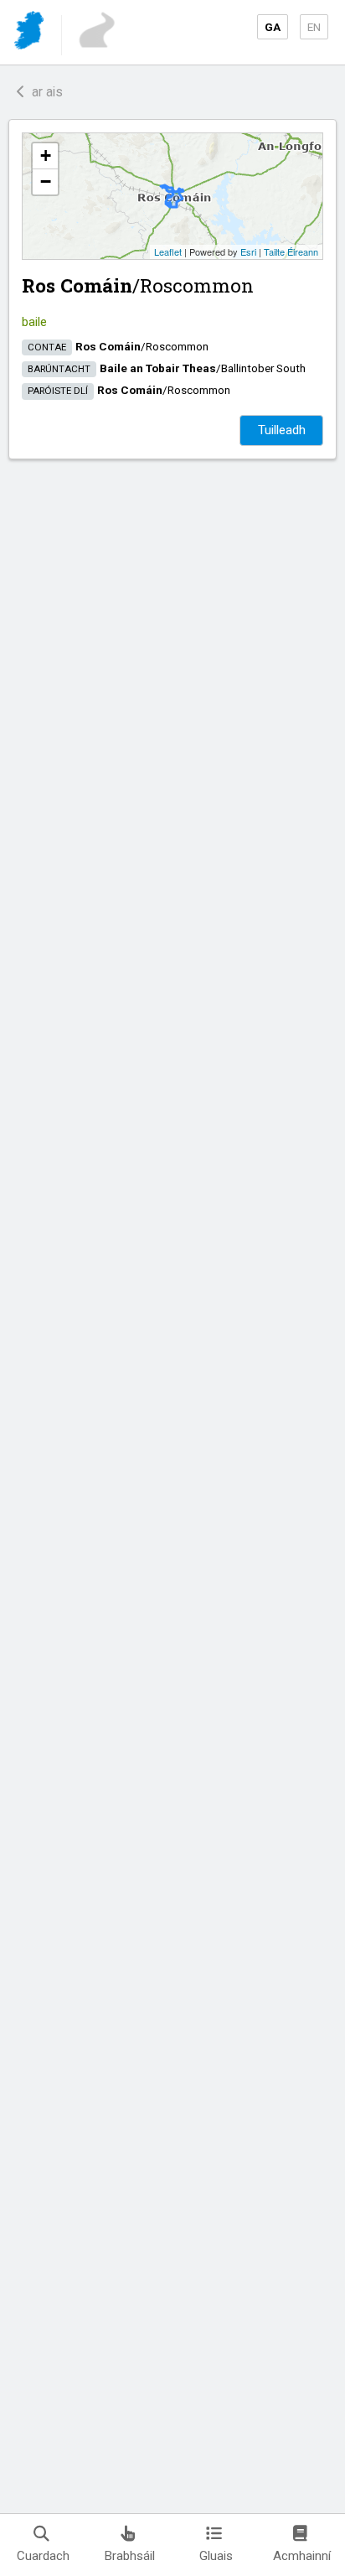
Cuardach (43, 2556)
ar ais (44, 92)
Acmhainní (302, 2556)
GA (273, 27)
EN (314, 27)
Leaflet (168, 251)
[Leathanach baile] (31, 33)
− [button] (46, 181)
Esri (248, 251)
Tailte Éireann (291, 251)
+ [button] (46, 155)
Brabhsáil (130, 2556)
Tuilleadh (282, 430)
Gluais (216, 2556)
